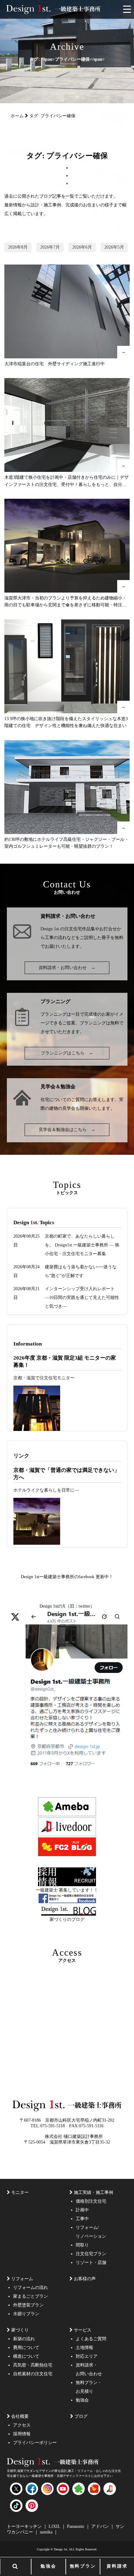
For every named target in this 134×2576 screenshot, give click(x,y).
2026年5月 (114, 247)
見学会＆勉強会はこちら (67, 1130)
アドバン (101, 2526)
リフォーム (22, 2279)
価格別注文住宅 (91, 2201)
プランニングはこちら (67, 1053)
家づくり (20, 2330)
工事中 (82, 2219)
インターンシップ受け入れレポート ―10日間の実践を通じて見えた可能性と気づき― (82, 1298)
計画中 (82, 2210)
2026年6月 (82, 247)
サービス (83, 2330)
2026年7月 (50, 247)
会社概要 (20, 2416)
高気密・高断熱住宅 (33, 2365)
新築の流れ (24, 2339)
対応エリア (87, 2356)
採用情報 (22, 2434)
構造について (26, 2356)
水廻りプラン (26, 2314)
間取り (82, 2245)
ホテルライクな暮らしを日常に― (46, 1490)
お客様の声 (85, 2279)
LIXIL (55, 2526)
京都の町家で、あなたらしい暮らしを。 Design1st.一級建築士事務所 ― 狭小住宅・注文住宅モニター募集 (82, 1245)
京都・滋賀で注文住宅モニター (44, 1378)
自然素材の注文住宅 (33, 2374)
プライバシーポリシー (35, 2443)
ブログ (81, 2416)
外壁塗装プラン (28, 2305)
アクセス (22, 2425)
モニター (20, 2192)
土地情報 (84, 2348)
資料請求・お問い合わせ (67, 968)
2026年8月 (18, 247)
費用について (26, 2348)
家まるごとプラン (31, 2296)
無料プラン (83, 2566)
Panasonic (76, 2526)
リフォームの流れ (31, 2288)
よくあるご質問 (91, 2339)
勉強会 (48, 2566)
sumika (47, 2532)
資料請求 (117, 2566)
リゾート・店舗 (91, 2263)
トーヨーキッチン (25, 2526)
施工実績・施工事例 (93, 2192)
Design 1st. (50, 929)
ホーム (17, 116)
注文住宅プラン (91, 2254)
